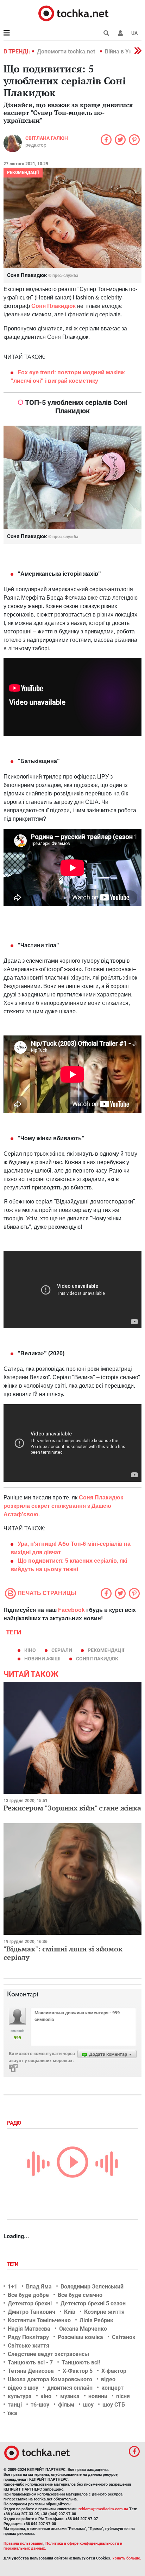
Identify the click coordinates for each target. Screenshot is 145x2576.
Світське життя (29, 2346)
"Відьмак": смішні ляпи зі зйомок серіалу (63, 1953)
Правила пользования (23, 2543)
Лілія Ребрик (96, 2320)
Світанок (124, 2337)
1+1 (12, 2287)
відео (108, 2379)
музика (70, 2396)
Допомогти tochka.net (67, 51)
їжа (12, 2413)
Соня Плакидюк (97, 1659)
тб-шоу (40, 2405)
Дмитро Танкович (31, 2312)
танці (15, 2405)
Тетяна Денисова (31, 2371)
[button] (120, 33)
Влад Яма (39, 2287)
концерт (112, 2388)
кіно (30, 1650)
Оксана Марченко (83, 2329)
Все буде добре (28, 2295)
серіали (62, 1650)
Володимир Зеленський (92, 2287)
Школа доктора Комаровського (50, 2379)
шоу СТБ (114, 2405)
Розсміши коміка (80, 2337)
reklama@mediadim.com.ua (103, 2509)
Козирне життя (104, 2312)
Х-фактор (114, 2371)
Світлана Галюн (47, 138)
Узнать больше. (127, 2558)
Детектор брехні (30, 2303)
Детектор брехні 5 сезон (93, 2303)
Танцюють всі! (81, 2362)
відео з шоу (23, 2388)
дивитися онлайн (70, 2388)
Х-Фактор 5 (78, 2371)
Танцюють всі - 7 (30, 2362)
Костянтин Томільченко (39, 2320)
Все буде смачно (80, 2295)
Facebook (71, 1610)
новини (98, 2396)
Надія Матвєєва (29, 2329)
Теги (13, 2264)
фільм (66, 2405)
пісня (123, 2396)
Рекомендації (23, 173)
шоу (88, 2405)
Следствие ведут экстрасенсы (48, 2354)
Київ (70, 2312)
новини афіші (42, 1659)
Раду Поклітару (28, 2337)
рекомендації (106, 1650)
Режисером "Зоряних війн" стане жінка (72, 1808)
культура (20, 2396)
